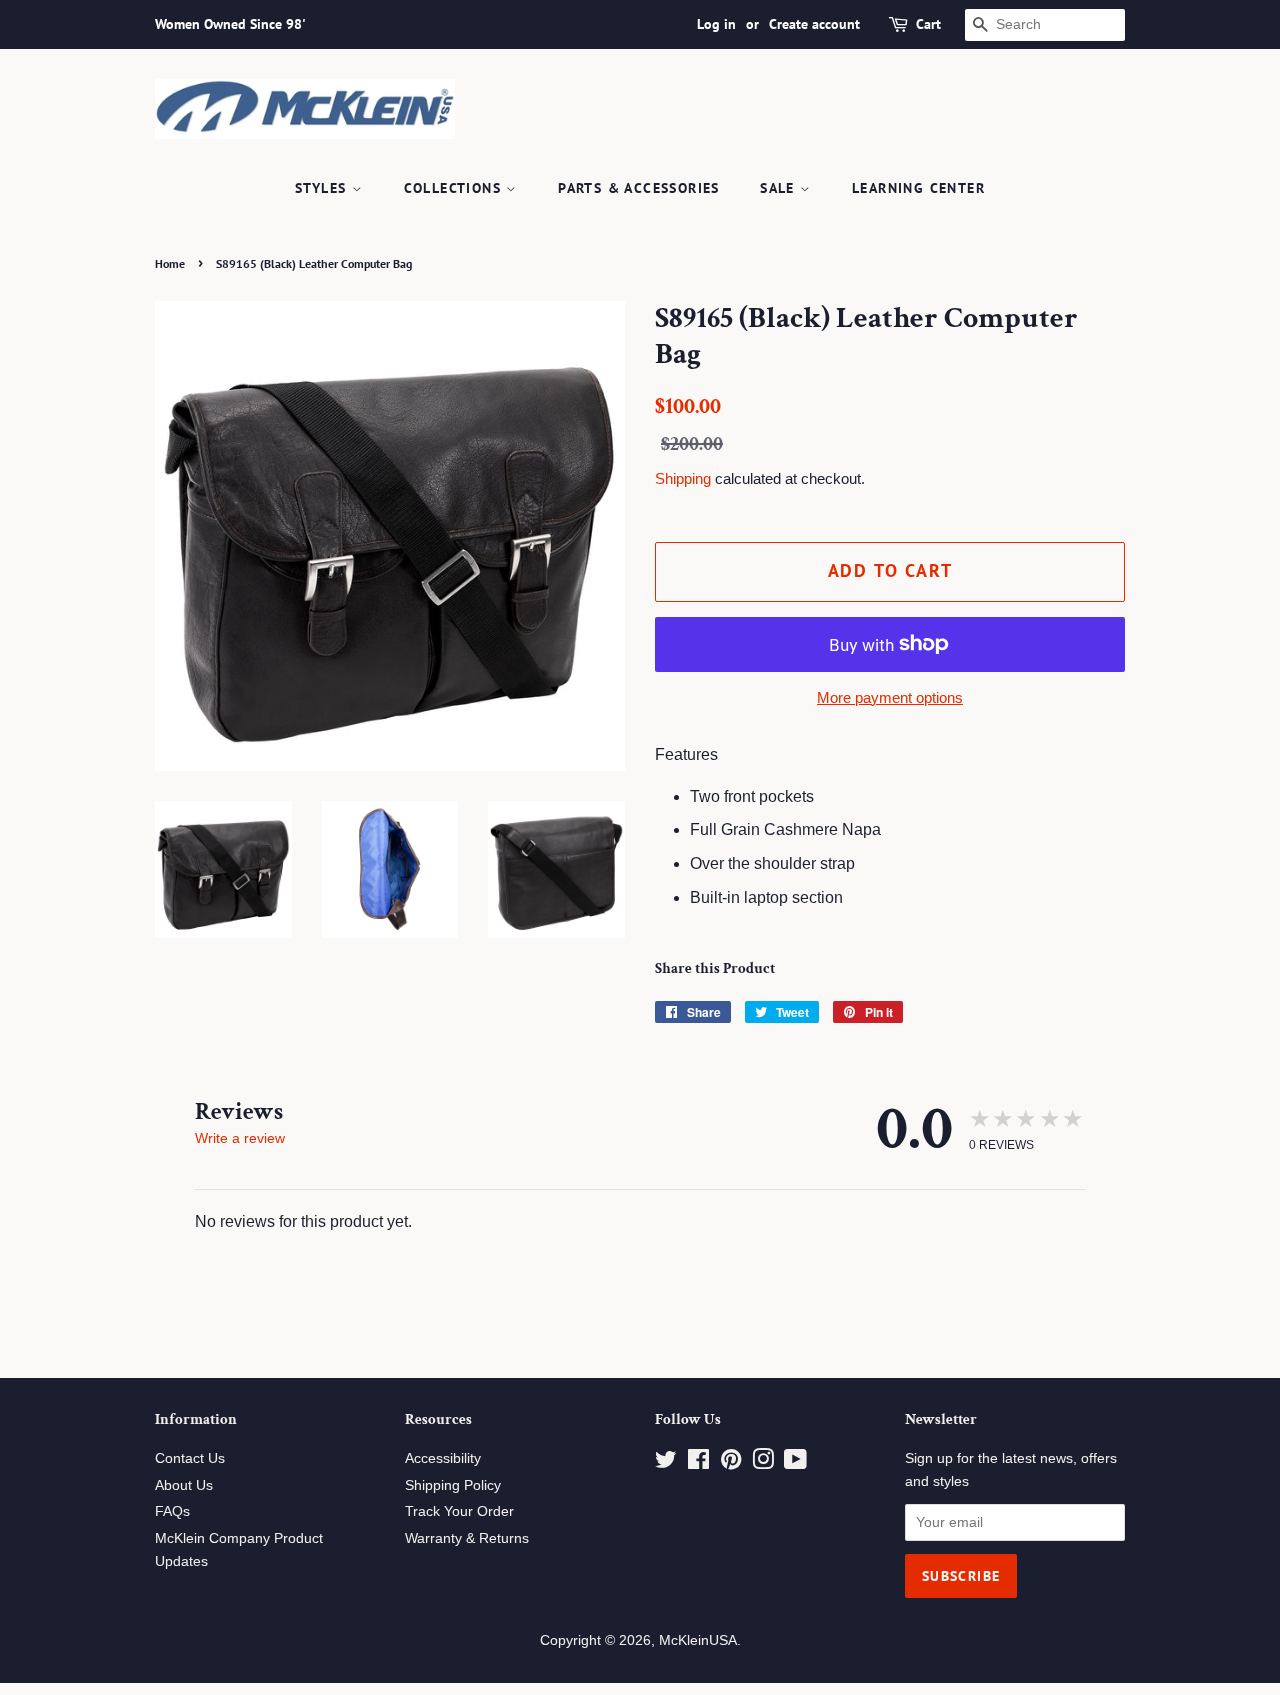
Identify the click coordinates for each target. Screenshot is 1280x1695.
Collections (455, 188)
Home (170, 263)
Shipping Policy (453, 1485)
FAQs (172, 1511)
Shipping (683, 478)
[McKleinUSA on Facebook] (698, 1463)
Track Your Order (459, 1511)
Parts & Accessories (639, 188)
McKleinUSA (698, 1640)
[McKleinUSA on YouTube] (795, 1463)
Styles (323, 188)
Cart (928, 24)
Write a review (240, 1138)
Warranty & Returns (467, 1538)
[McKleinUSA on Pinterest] (731, 1463)
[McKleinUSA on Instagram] (763, 1463)
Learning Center (918, 188)
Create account (814, 24)
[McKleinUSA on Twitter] (666, 1463)
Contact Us (190, 1458)
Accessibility (443, 1458)
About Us (184, 1485)
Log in (716, 24)
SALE (780, 188)
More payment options (890, 697)
